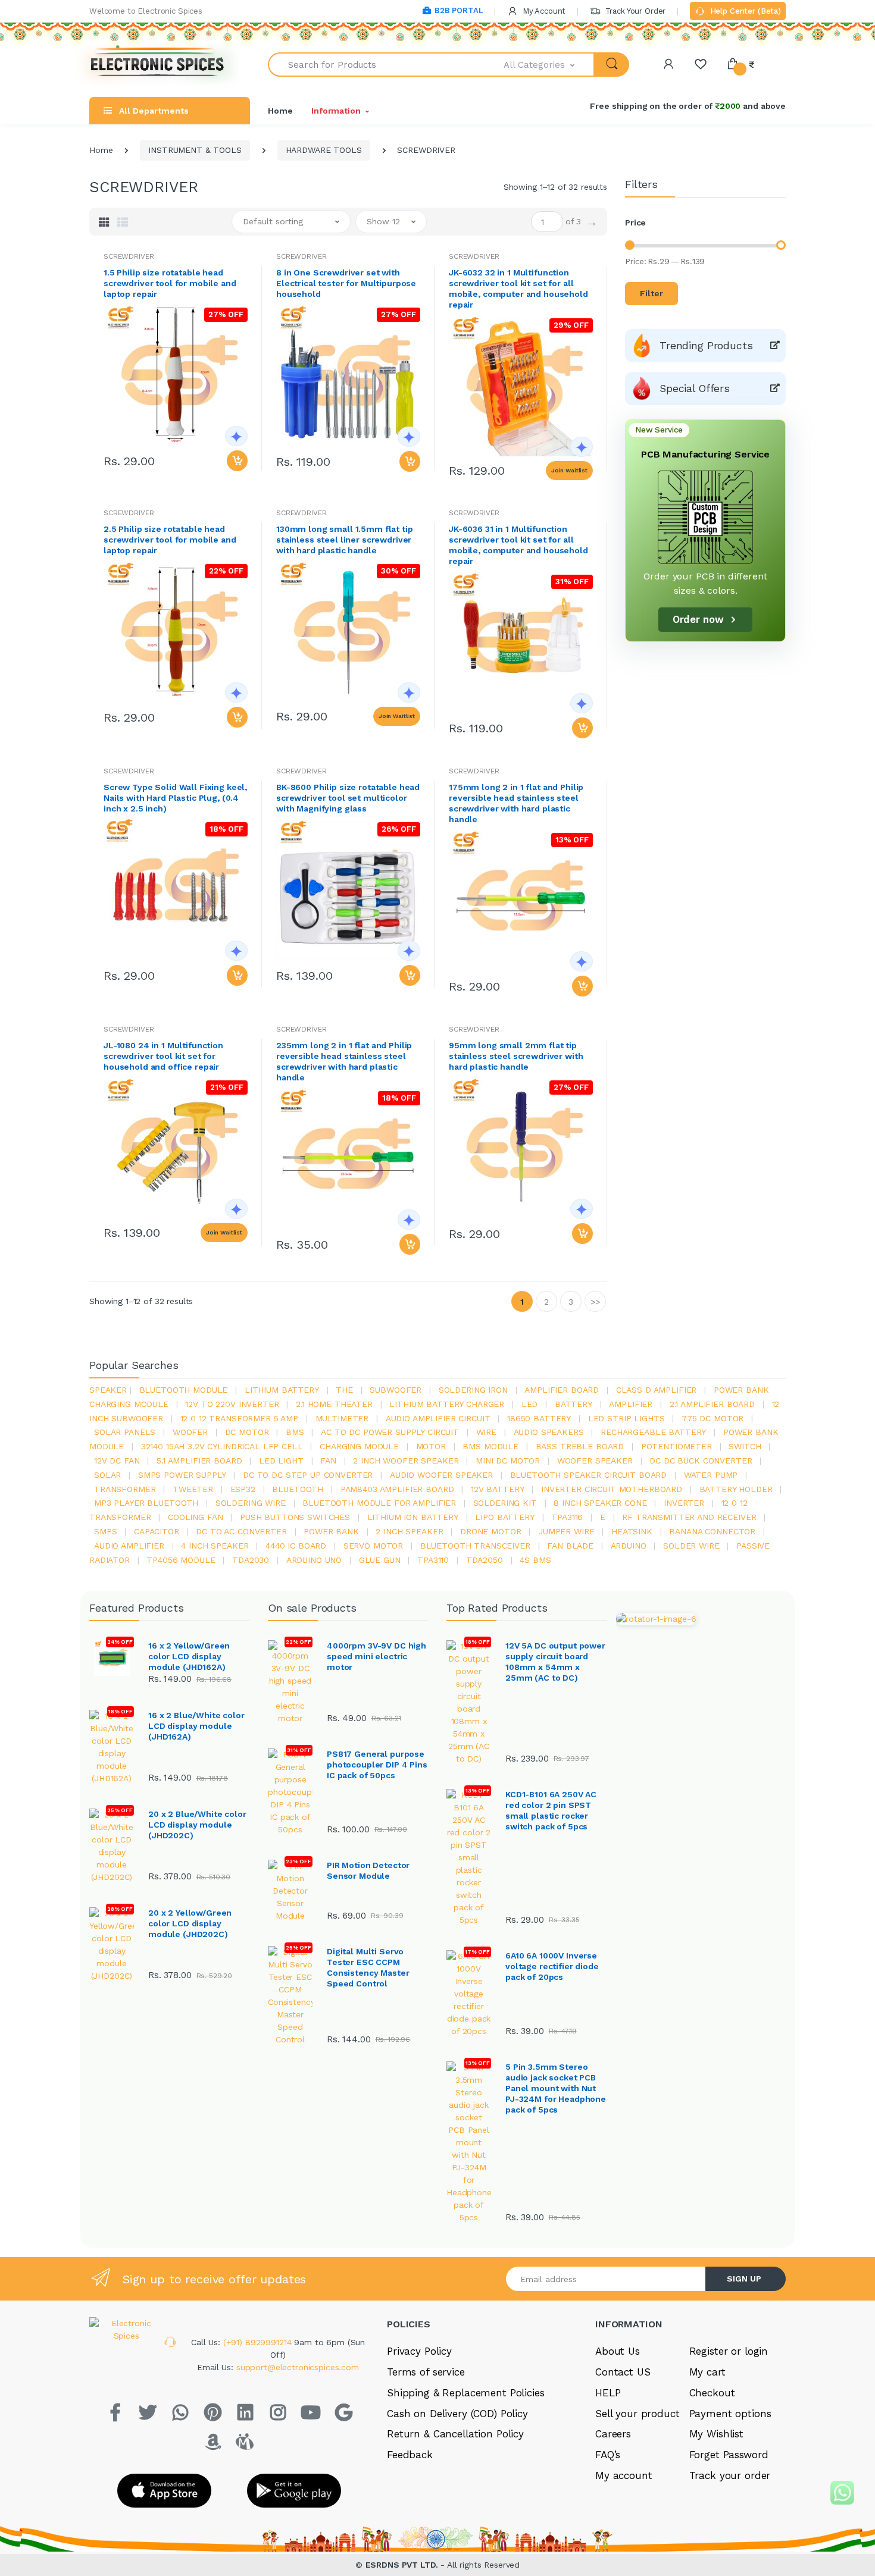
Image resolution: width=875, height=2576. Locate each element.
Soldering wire (251, 1503)
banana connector (712, 1531)
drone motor (490, 1531)
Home (280, 111)
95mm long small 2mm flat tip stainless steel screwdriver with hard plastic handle (516, 1056)
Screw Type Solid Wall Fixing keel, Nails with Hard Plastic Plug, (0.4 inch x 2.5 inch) (175, 798)
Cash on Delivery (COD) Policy (457, 2414)
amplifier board (562, 1390)
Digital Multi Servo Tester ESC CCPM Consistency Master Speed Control (368, 1967)
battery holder (736, 1489)
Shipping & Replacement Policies (466, 2393)
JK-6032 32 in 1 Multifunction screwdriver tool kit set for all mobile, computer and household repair (518, 289)
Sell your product (637, 2414)
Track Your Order (634, 11)
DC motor (247, 1432)
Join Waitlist (569, 470)
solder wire (691, 1546)
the (344, 1390)
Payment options (730, 2414)
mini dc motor (508, 1461)
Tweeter (193, 1489)
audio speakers (549, 1432)
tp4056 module (181, 1560)
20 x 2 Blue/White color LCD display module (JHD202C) (197, 1825)
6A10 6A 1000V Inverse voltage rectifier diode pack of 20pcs (552, 1966)
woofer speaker (595, 1461)
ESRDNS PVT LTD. (403, 2565)
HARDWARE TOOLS (324, 150)
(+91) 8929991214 (259, 2342)
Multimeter (342, 1418)
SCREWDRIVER (129, 256)
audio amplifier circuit (438, 1418)
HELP (608, 2393)
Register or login (729, 2351)
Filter (651, 293)
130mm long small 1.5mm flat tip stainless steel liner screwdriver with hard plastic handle (345, 540)
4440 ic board (296, 1546)
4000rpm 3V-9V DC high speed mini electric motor (376, 1656)
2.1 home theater (334, 1404)
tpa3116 (567, 1517)
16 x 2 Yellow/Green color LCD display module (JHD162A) (189, 1656)
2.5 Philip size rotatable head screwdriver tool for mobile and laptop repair (170, 540)
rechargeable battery (653, 1432)
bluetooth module (184, 1390)
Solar (107, 1475)
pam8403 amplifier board (397, 1489)
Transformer (125, 1489)
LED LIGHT (281, 1461)
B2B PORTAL (459, 10)
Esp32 (243, 1489)
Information (336, 111)
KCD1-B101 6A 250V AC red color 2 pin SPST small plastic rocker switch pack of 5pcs (551, 1810)
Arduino (629, 1546)
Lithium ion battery (413, 1517)
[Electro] (158, 65)
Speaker (108, 1390)
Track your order (730, 2475)
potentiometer (676, 1446)
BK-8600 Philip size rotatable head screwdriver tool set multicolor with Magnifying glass (348, 798)
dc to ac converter (241, 1531)
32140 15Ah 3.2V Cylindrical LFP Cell (222, 1446)
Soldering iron (473, 1390)
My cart (707, 2372)
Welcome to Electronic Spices (146, 11)
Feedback (410, 2455)
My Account (543, 11)
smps (105, 1531)
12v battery (497, 1489)
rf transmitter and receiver (689, 1517)
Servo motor (373, 1546)
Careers (613, 2434)
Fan (328, 1461)
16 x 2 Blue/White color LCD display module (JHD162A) (196, 1726)
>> (595, 1302)
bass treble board (580, 1446)
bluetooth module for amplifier (379, 1503)
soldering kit (505, 1503)
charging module (359, 1446)
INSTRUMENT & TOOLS (195, 150)
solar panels (125, 1432)
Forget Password (729, 2455)
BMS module (490, 1446)
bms (295, 1432)
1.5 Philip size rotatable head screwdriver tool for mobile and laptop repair (170, 283)
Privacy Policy (419, 2351)
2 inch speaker (409, 1531)
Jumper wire (566, 1531)
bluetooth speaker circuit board (589, 1475)
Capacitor (157, 1531)
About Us (618, 2351)
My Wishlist (716, 2434)
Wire (486, 1432)
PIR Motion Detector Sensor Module (368, 1870)
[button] (549, 65)
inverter (684, 1503)
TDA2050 (485, 1560)
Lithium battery (282, 1390)
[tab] (104, 222)
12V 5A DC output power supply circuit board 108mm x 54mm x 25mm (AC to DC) (555, 1662)
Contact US (623, 2372)
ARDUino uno (314, 1560)
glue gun (380, 1560)
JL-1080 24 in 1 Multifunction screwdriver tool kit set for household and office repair (163, 1056)
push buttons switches (295, 1517)
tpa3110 (433, 1560)
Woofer (190, 1432)
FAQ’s (608, 2455)
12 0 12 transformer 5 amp (239, 1418)
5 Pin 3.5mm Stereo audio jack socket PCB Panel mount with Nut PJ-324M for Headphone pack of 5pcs (556, 2088)
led (530, 1404)
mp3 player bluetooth (146, 1503)
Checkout (712, 2393)
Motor (431, 1446)
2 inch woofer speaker (406, 1461)
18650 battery (539, 1418)
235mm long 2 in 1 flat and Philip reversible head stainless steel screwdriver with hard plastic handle (344, 1061)
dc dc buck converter (701, 1461)
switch (745, 1446)
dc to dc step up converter (308, 1475)
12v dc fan (117, 1461)
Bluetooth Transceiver (475, 1546)
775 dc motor (712, 1418)
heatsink (632, 1531)
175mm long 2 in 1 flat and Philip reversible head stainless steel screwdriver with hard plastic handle (516, 803)
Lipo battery (504, 1517)
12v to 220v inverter (232, 1404)
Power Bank (331, 1531)
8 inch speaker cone (600, 1503)
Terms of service (426, 2372)
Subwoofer (396, 1390)
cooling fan (195, 1517)
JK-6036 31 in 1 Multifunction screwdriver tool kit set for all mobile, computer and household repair (518, 545)
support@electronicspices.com (298, 2367)
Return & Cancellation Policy (455, 2434)
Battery (574, 1404)
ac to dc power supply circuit (390, 1432)
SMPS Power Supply (182, 1475)
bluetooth (298, 1489)
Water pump (711, 1475)
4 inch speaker (215, 1546)
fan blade (570, 1546)
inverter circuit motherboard (612, 1489)
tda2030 (251, 1560)
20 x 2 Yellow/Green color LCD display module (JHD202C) (190, 1923)
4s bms (535, 1560)
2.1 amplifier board (712, 1404)
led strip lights (626, 1418)
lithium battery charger (447, 1404)
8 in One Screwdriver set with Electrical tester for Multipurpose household (346, 283)
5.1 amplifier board (199, 1461)
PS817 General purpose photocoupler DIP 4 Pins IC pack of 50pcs (377, 1765)
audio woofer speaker (441, 1475)
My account (624, 2475)
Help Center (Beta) (744, 11)
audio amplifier (129, 1546)
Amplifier (631, 1404)
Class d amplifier (657, 1390)
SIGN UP (744, 2279)
